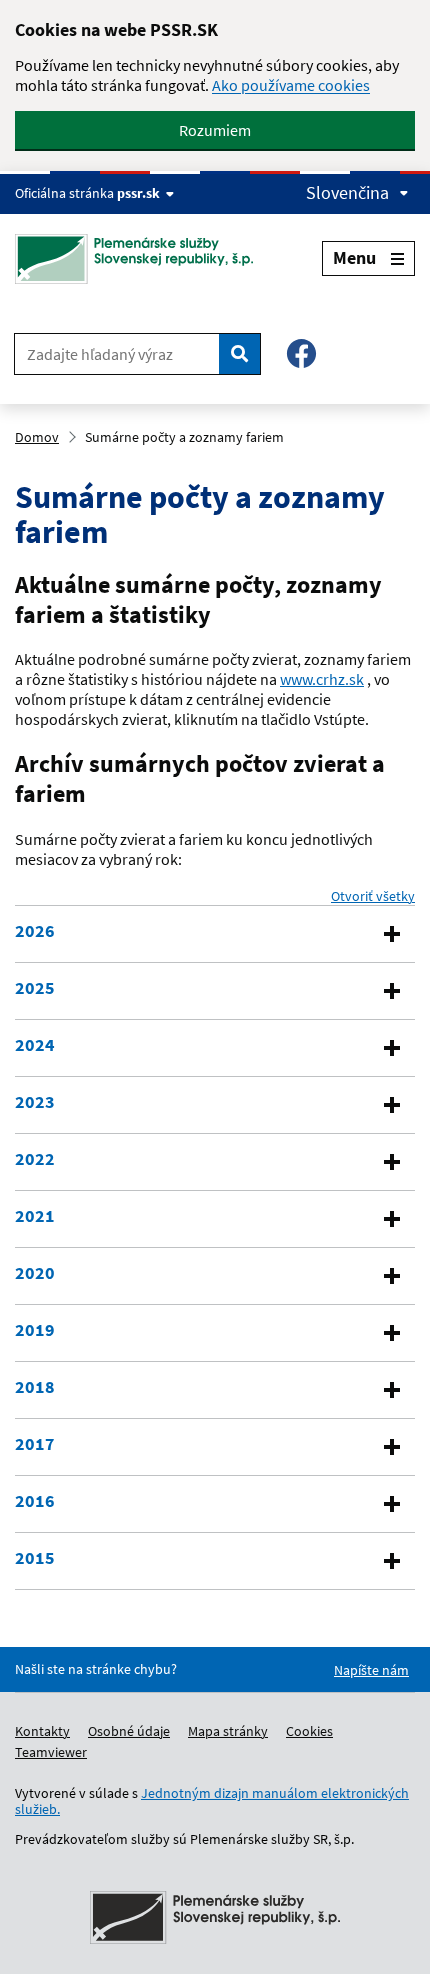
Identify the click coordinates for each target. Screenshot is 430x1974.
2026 (35, 931)
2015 (35, 1558)
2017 (35, 1444)
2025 (35, 988)
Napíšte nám (371, 1670)
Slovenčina (347, 193)
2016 (35, 1501)
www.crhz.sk (322, 679)
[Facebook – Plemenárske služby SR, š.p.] (301, 353)
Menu (354, 257)
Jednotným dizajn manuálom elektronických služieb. (212, 1801)
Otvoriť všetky (373, 896)
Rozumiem (215, 130)
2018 (35, 1387)
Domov (37, 437)
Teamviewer (51, 1752)
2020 (35, 1273)
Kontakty (42, 1731)
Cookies (309, 1731)
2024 (35, 1045)
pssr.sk (138, 193)
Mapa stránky (228, 1731)
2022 (35, 1159)
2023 (35, 1102)
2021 (35, 1216)
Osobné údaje (129, 1731)
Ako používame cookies (291, 85)
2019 (35, 1330)
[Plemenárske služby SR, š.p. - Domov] (141, 259)
